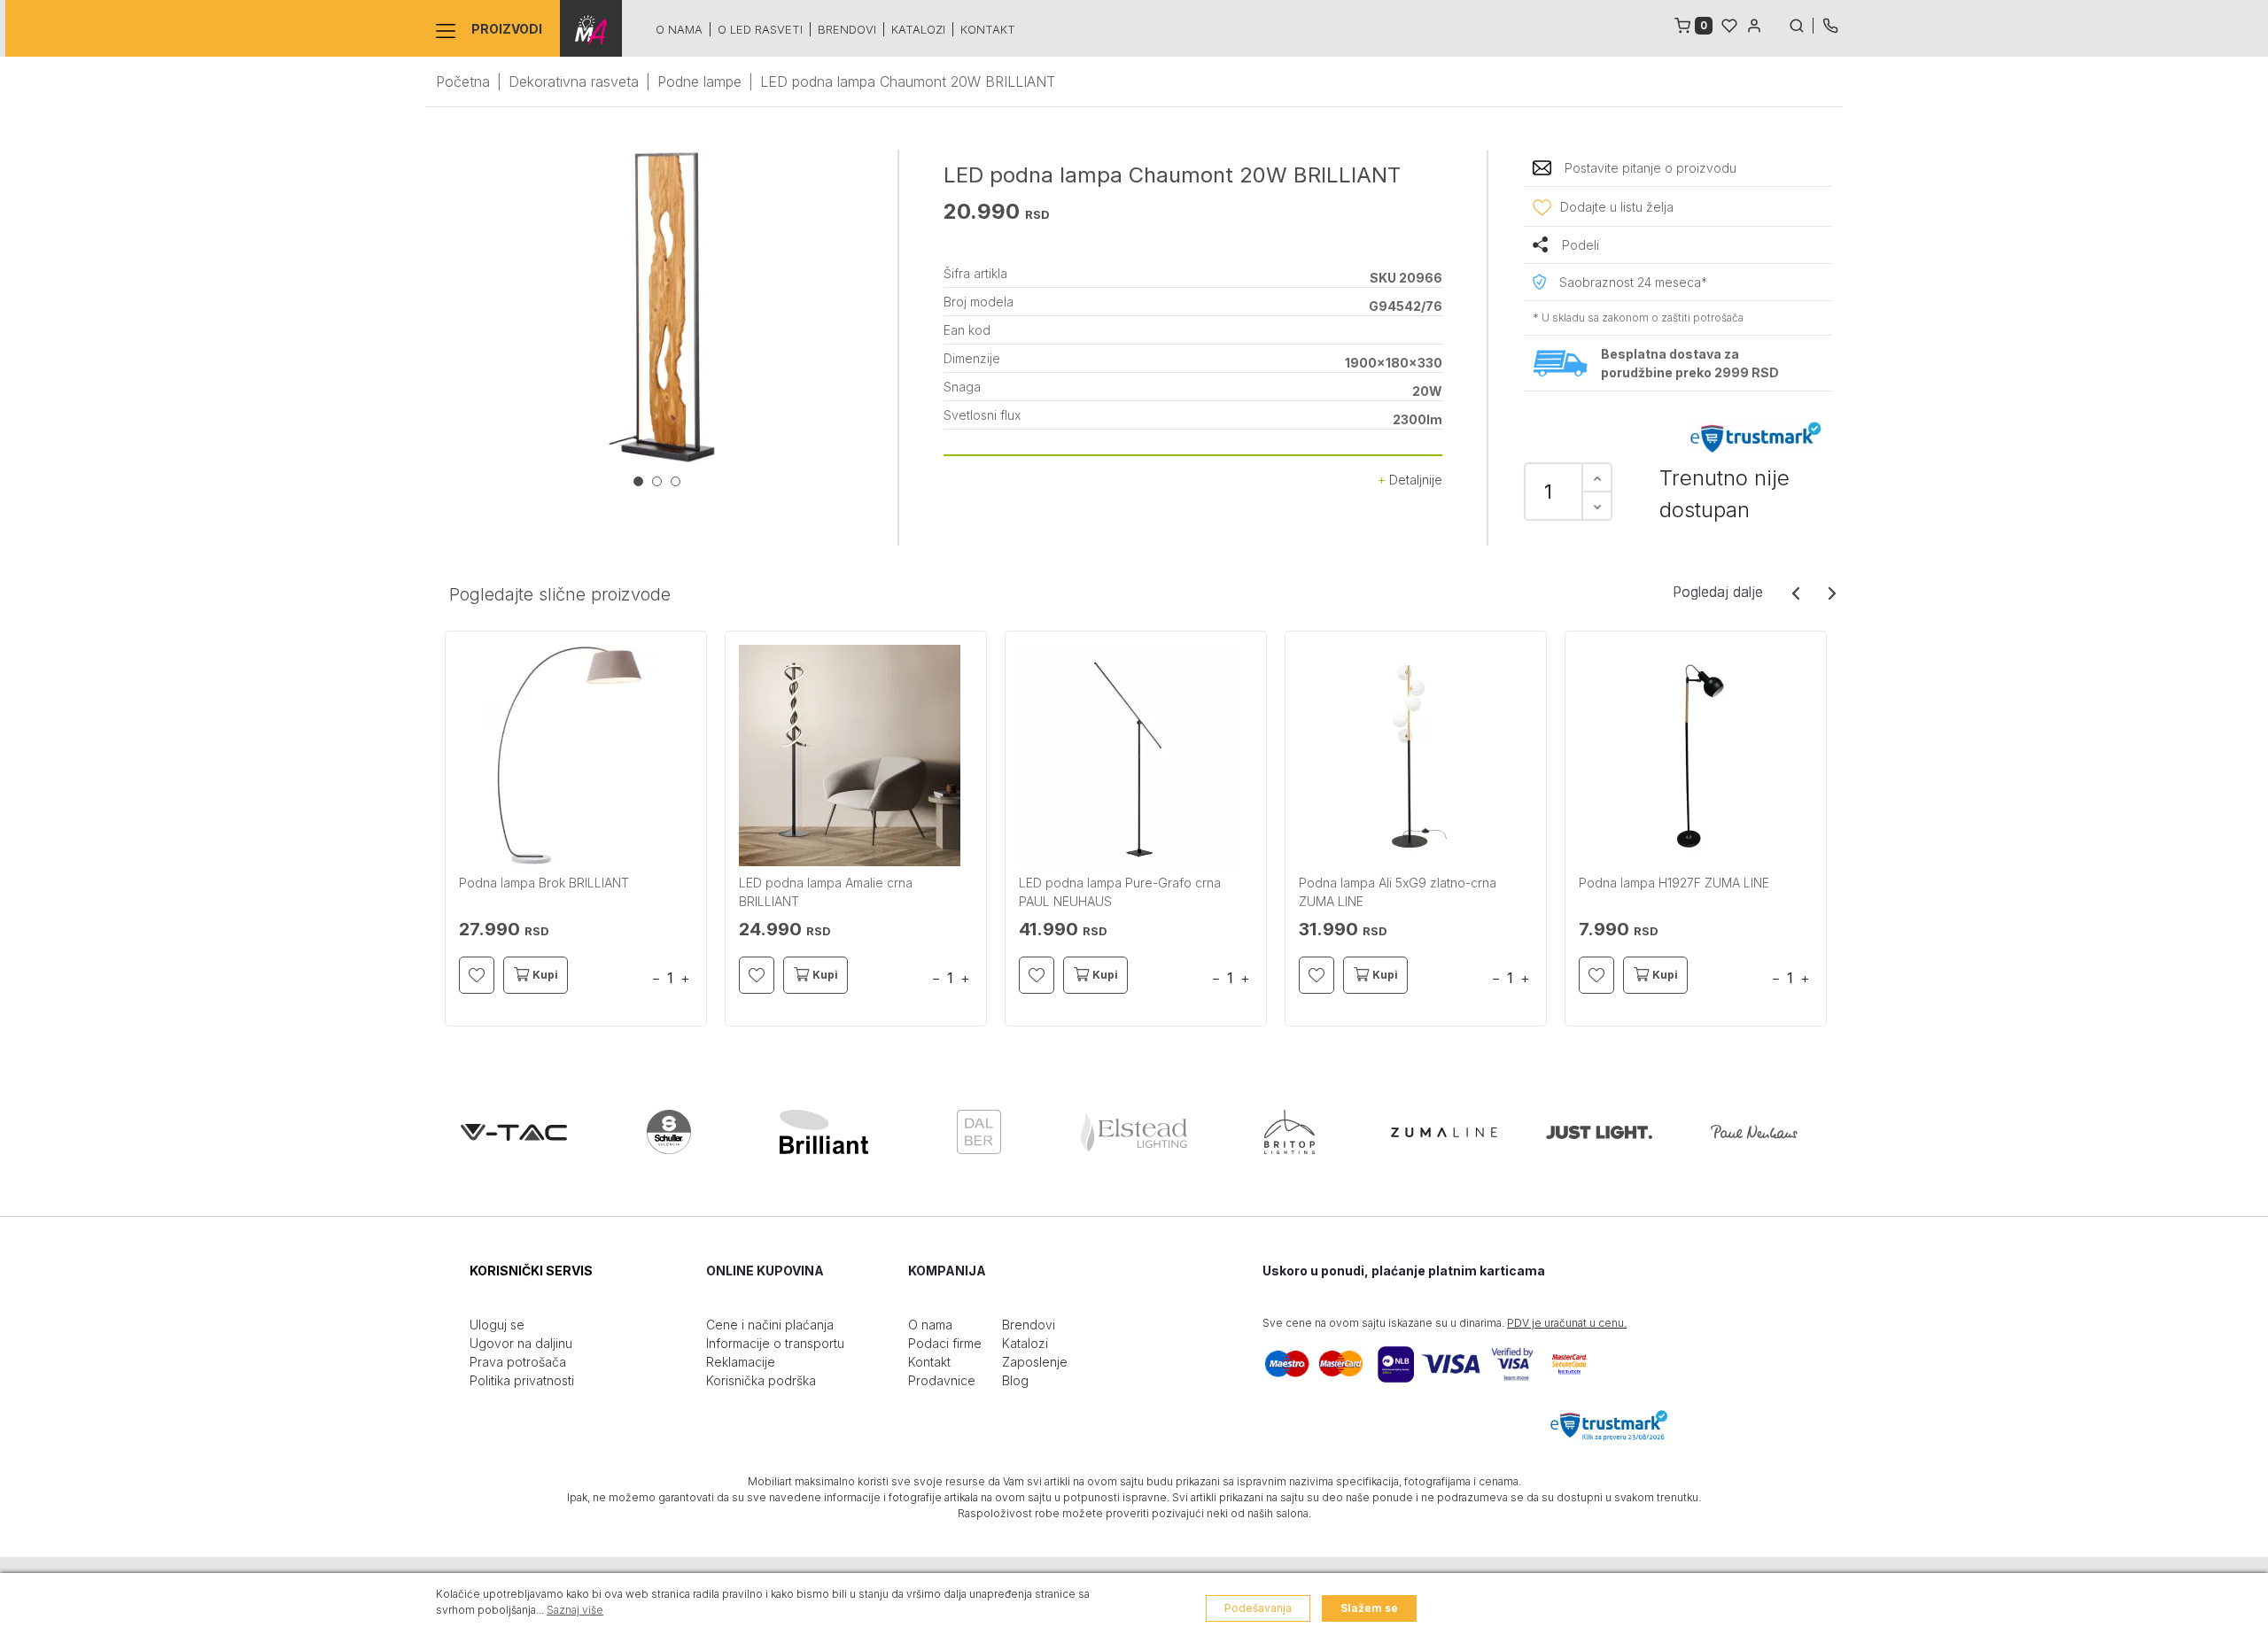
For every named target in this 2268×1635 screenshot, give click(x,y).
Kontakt (988, 29)
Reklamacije (741, 1362)
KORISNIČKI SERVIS (531, 1271)
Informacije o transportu (775, 1343)
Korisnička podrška (761, 1380)
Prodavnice (942, 1380)
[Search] (1801, 24)
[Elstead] (1134, 1132)
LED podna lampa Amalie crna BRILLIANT (826, 892)
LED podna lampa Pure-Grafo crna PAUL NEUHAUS (1120, 892)
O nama (679, 29)
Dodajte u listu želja (1617, 207)
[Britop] (1289, 1132)
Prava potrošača (518, 1362)
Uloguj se (497, 1325)
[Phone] (1830, 24)
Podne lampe (699, 81)
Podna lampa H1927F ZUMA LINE (1674, 883)
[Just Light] (1599, 1132)
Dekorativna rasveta (574, 81)
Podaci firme (945, 1343)
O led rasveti (760, 29)
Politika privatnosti (522, 1380)
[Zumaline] (1444, 1132)
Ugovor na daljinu (521, 1343)
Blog (1015, 1380)
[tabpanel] (662, 307)
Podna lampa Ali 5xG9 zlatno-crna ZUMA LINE (1398, 892)
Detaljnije (1414, 480)
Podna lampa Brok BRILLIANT (544, 883)
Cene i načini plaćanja (770, 1325)
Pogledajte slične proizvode (560, 594)
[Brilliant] (824, 1132)
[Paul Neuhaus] (1754, 1132)
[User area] (1754, 24)
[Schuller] (669, 1132)
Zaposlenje (1035, 1362)
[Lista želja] (1729, 24)
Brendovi (847, 29)
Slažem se (1369, 1608)
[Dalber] (979, 1132)
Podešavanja (1258, 1608)
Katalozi (918, 29)
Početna (463, 81)
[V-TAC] (514, 1132)
